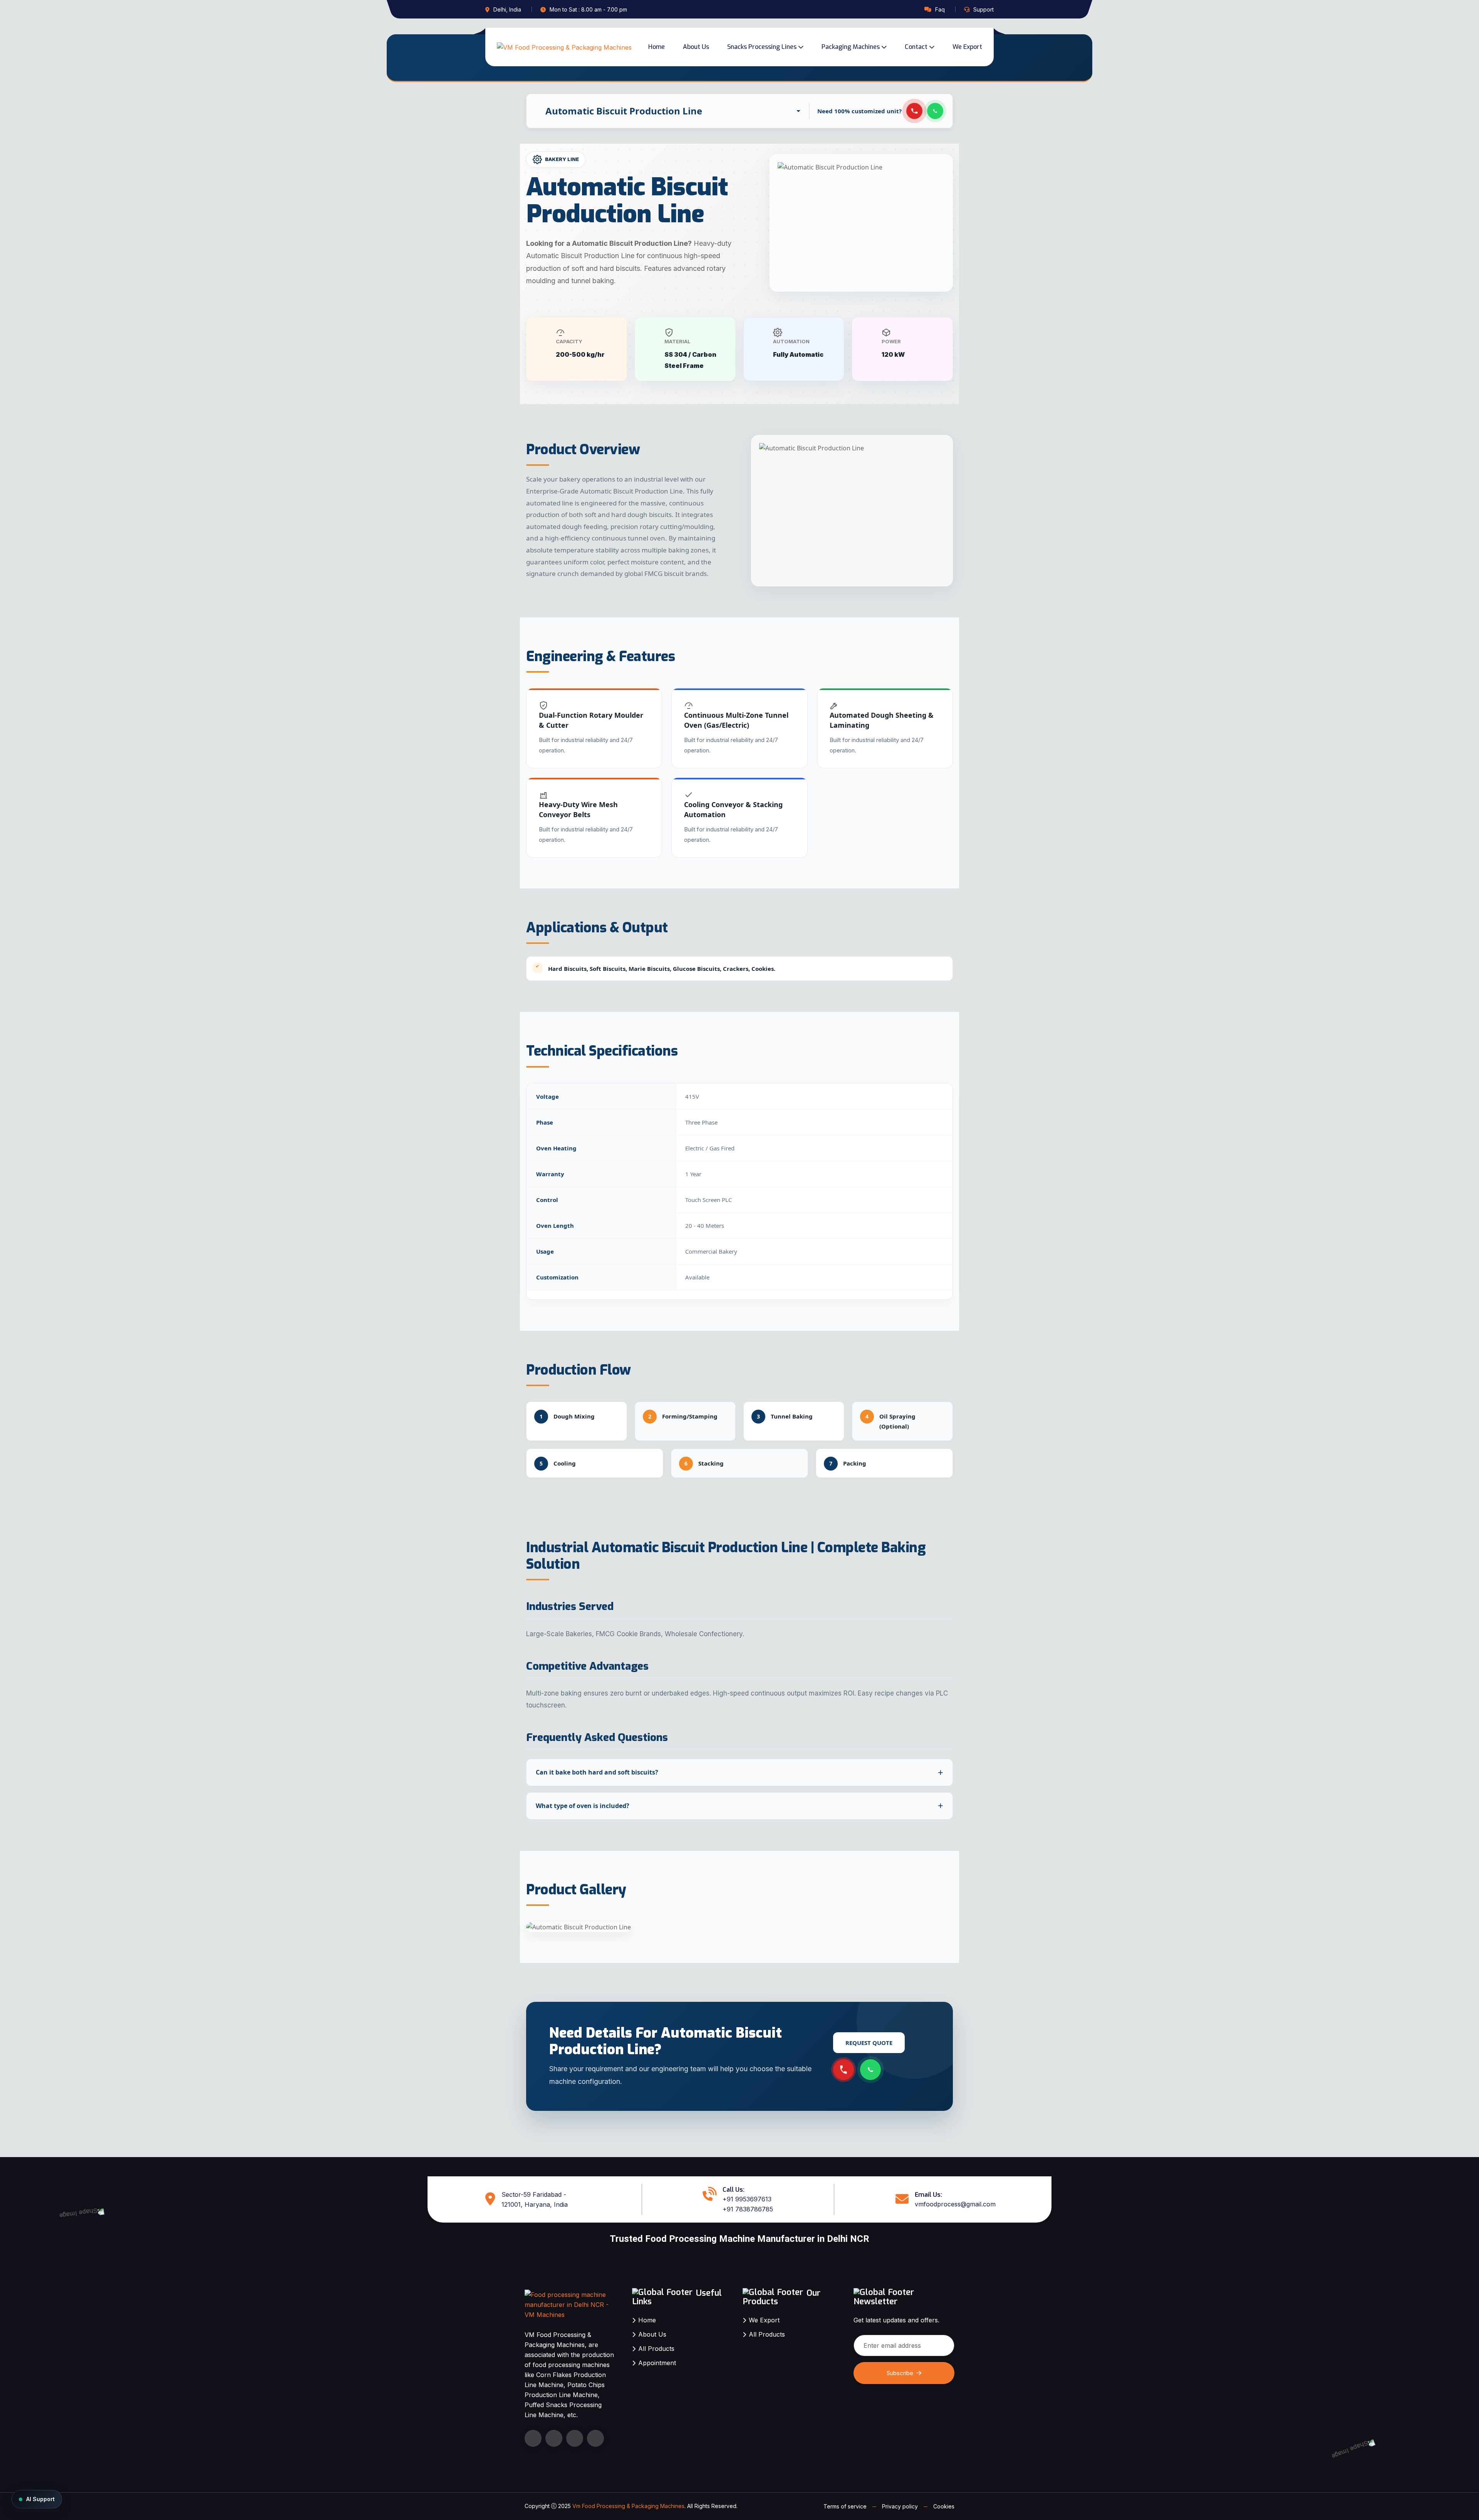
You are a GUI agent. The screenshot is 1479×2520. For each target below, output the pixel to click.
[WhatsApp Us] (870, 2070)
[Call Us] (914, 111)
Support (983, 9)
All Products (656, 2349)
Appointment (657, 2363)
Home (656, 47)
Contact (916, 47)
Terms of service (845, 2506)
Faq (940, 9)
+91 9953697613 (747, 2199)
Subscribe (900, 2373)
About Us (696, 47)
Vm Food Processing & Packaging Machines (628, 2506)
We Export (967, 47)
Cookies (944, 2506)
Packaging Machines (851, 47)
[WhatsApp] (935, 111)
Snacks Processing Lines (762, 47)
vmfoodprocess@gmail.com (955, 2204)
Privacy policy (900, 2506)
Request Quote (869, 2043)
